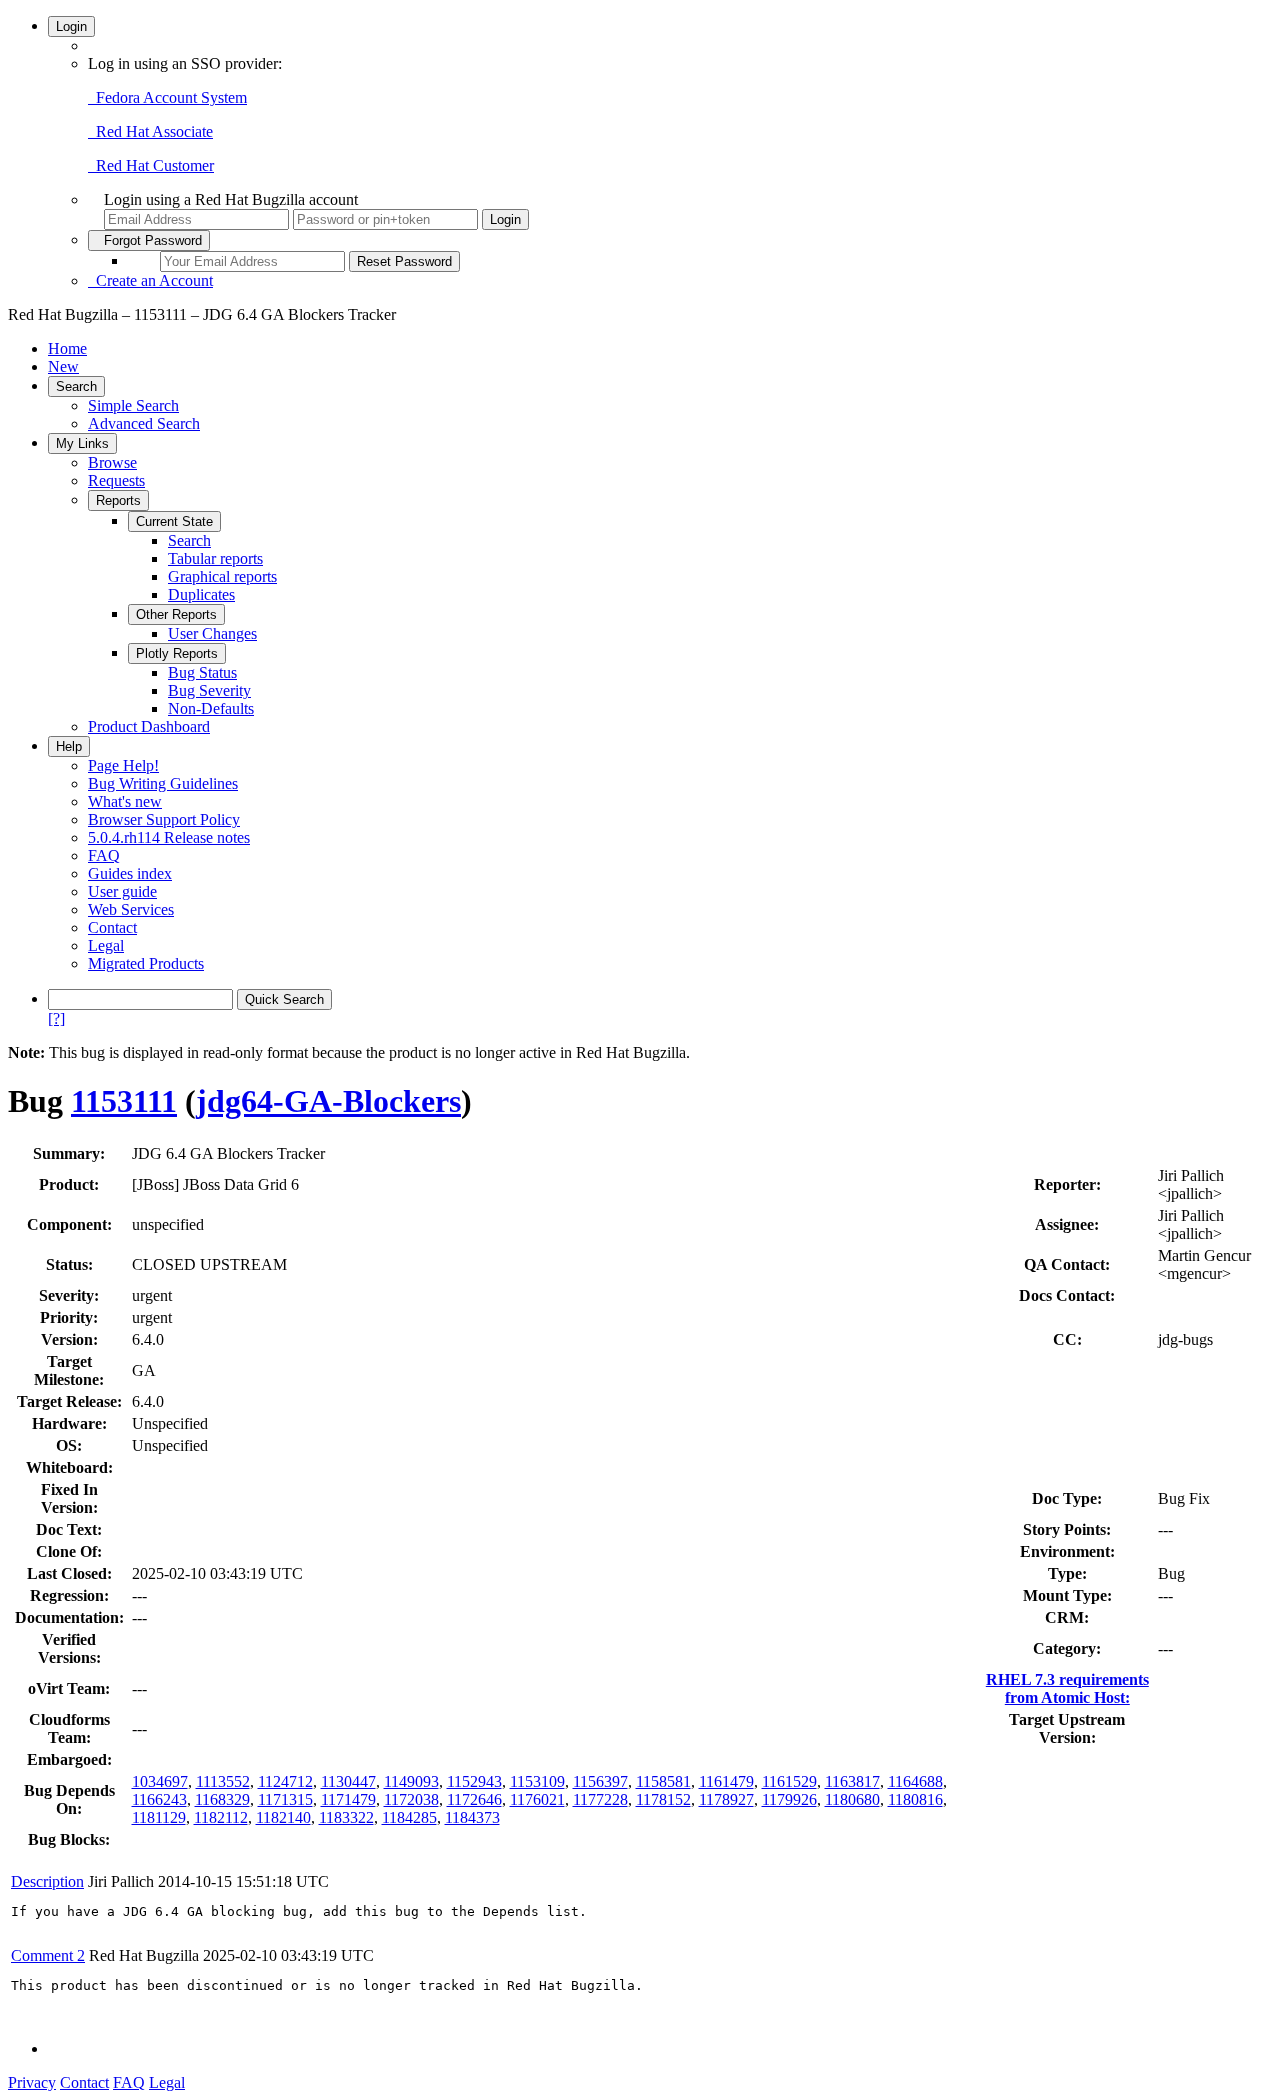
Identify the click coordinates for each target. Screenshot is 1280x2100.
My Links (82, 443)
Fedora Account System (167, 97)
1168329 (222, 1799)
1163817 (852, 1781)
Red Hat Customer (151, 165)
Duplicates (201, 594)
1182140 (283, 1817)
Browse (112, 462)
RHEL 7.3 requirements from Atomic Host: (1067, 1688)
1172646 (474, 1799)
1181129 (159, 1817)
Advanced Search (144, 423)
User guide (122, 891)
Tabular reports (215, 558)
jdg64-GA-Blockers (328, 1101)
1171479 (348, 1799)
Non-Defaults (211, 708)
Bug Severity (209, 690)
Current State (174, 521)
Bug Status (202, 672)
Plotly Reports (177, 653)
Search (76, 386)
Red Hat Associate (150, 131)
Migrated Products (146, 963)
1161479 (726, 1781)
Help (69, 746)
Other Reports (176, 614)
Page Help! (123, 765)
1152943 (474, 1781)
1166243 (159, 1799)
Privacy (32, 2082)
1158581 (663, 1781)
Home (67, 348)
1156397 (600, 1781)
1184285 (409, 1817)
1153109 (537, 1781)
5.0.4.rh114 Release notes (169, 837)
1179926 (789, 1799)
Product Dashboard (149, 726)
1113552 (223, 1781)
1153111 (124, 1101)
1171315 (285, 1799)
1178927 (726, 1799)
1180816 (915, 1799)
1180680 (852, 1799)
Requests (116, 480)
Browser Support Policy (164, 819)
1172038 (411, 1799)
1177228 (600, 1799)
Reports (118, 500)
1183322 (346, 1817)
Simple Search (133, 405)
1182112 (221, 1817)
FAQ (104, 855)
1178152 (663, 1799)
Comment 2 (48, 1955)
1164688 (915, 1781)
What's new (125, 801)
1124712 (285, 1781)
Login (71, 26)
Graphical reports (222, 576)
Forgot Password (149, 240)
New (63, 366)
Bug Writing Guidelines (163, 783)
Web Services (131, 909)
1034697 (160, 1781)
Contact (112, 927)
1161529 (789, 1781)
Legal (106, 945)
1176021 (537, 1799)
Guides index (130, 873)
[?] (56, 1018)
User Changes (212, 633)
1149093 (411, 1781)
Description (47, 1881)
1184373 (472, 1817)
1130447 (348, 1781)
